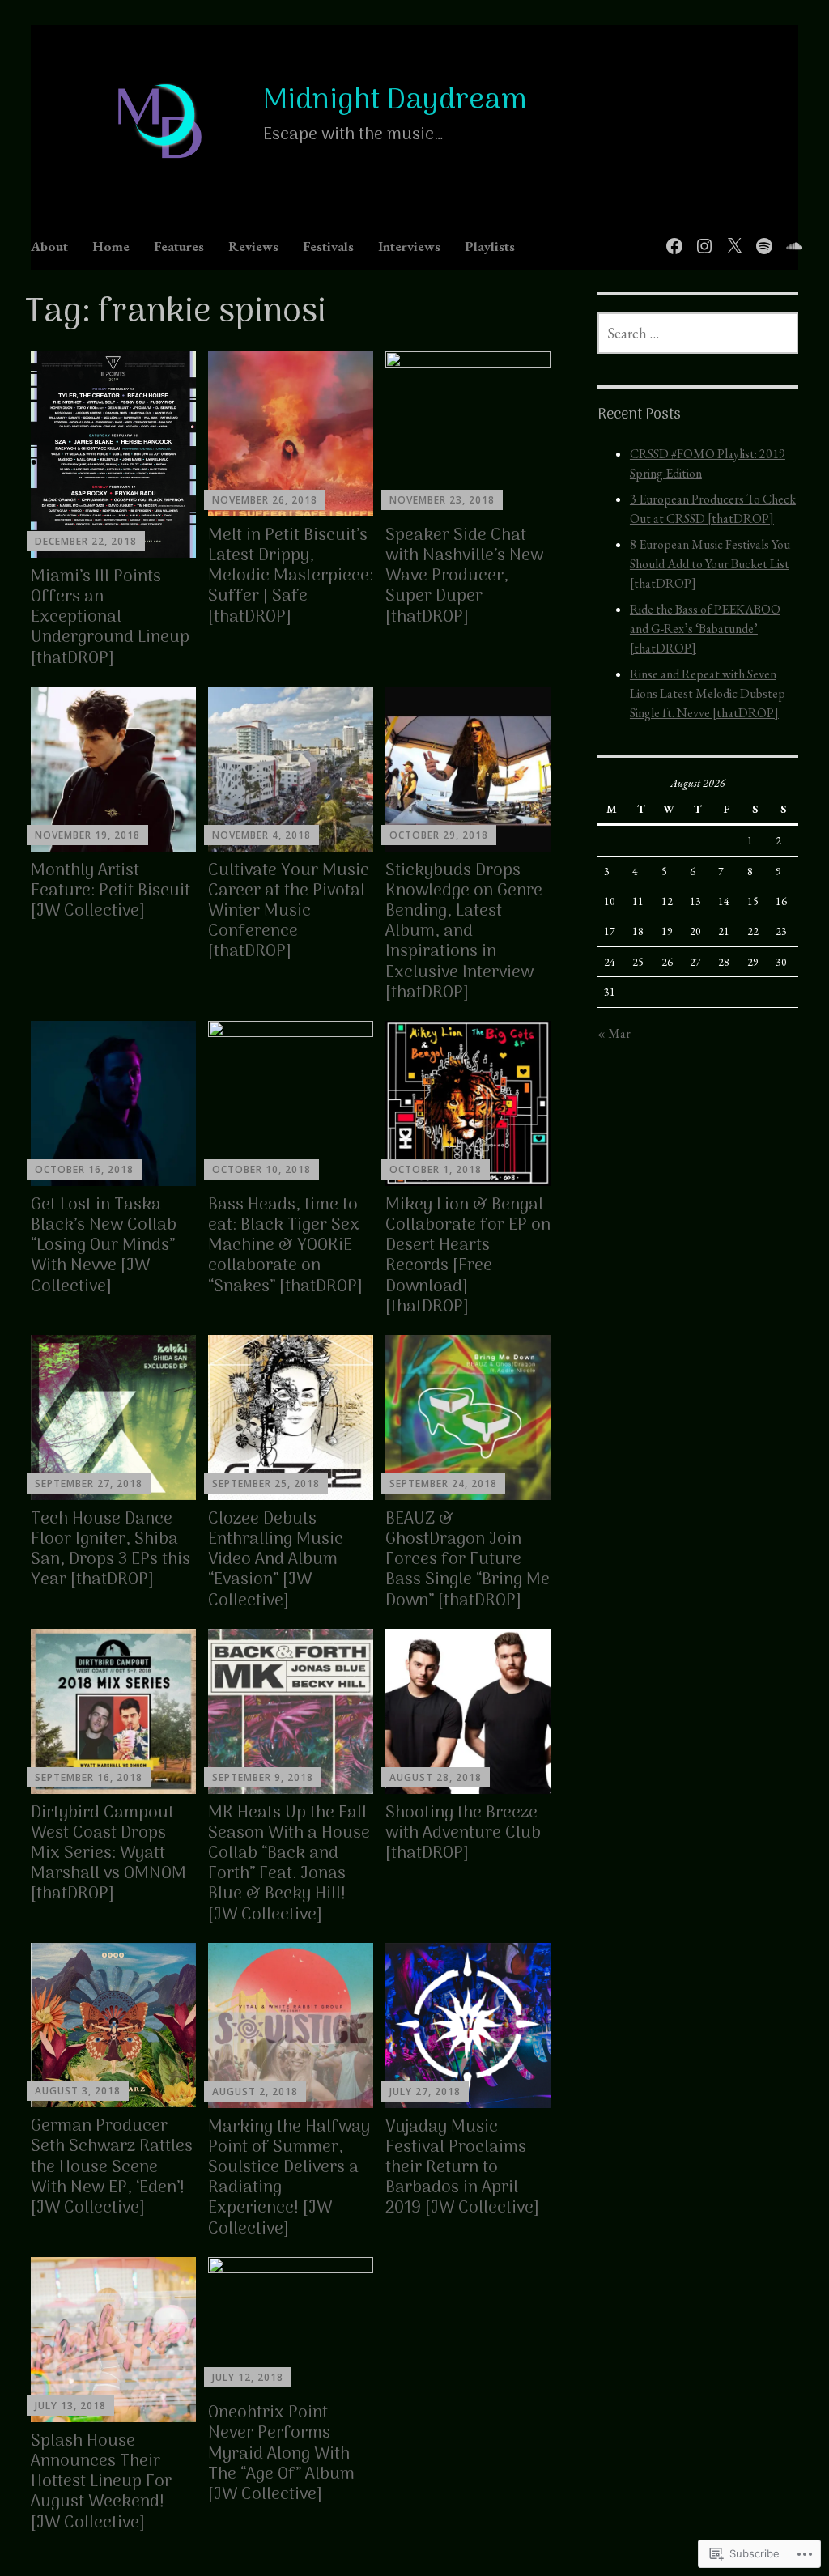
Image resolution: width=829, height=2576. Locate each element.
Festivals (328, 246)
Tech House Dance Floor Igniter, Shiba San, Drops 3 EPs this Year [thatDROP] (111, 1550)
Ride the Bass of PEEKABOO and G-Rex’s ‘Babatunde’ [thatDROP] (705, 629)
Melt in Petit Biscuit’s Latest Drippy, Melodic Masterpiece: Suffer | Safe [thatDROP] (291, 576)
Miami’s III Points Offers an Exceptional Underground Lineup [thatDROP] (110, 618)
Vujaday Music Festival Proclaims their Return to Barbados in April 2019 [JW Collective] (462, 2168)
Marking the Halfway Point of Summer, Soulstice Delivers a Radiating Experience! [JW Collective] (289, 2178)
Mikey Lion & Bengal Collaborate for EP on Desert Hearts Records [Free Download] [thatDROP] (468, 1256)
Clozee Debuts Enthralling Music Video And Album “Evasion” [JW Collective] (276, 1560)
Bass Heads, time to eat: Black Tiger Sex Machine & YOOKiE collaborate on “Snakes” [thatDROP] (285, 1246)
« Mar (614, 1033)
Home (111, 246)
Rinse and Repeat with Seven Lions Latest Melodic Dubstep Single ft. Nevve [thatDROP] (708, 693)
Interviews (409, 246)
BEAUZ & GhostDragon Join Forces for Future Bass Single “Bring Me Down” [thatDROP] (468, 1560)
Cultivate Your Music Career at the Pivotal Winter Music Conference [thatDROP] (289, 912)
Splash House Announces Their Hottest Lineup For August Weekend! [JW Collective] (101, 2482)
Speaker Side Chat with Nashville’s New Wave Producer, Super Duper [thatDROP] (464, 576)
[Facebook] (672, 237)
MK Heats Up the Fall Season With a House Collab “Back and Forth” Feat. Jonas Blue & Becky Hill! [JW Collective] (289, 1864)
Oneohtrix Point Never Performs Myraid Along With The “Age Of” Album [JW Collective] (281, 2454)
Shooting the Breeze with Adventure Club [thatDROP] (463, 1833)
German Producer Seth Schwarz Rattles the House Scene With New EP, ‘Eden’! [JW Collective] (112, 2167)
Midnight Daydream (395, 101)
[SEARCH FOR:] (698, 333)
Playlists (490, 246)
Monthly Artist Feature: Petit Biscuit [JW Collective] (111, 891)
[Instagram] (701, 237)
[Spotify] (761, 237)
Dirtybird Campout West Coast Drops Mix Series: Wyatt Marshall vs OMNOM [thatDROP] (108, 1854)
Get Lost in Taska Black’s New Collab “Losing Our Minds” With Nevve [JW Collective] (104, 1246)
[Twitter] (731, 237)
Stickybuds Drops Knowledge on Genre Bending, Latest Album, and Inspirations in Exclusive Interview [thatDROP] (464, 932)
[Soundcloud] (791, 237)
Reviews (253, 246)
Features (179, 246)
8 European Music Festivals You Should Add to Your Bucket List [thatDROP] (710, 564)
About (49, 246)
